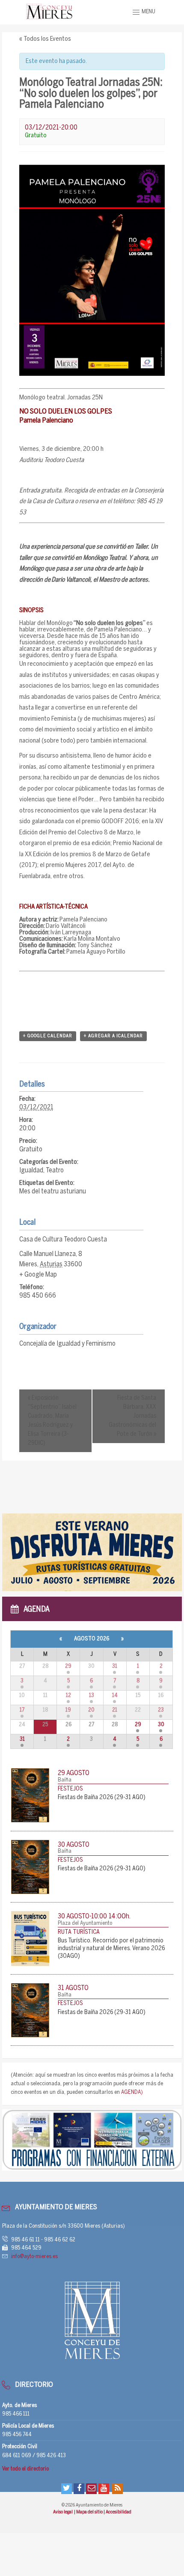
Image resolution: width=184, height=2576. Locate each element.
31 (115, 1666)
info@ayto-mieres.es (34, 2257)
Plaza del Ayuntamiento (85, 1923)
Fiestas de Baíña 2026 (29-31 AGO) (102, 1798)
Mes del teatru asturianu (53, 1191)
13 (92, 1696)
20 (91, 1710)
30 (161, 1725)
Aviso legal (63, 2512)
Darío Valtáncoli (66, 926)
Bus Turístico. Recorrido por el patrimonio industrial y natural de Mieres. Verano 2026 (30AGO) (111, 1949)
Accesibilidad (119, 2512)
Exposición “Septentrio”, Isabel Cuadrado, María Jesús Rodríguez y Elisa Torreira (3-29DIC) (52, 1421)
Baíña (65, 1780)
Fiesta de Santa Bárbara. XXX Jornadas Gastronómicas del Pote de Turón (132, 1416)
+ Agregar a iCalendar (113, 1036)
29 (68, 1666)
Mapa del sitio (90, 2512)
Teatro (55, 1170)
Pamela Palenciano (118, 630)
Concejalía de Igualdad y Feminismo (67, 1344)
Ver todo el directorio (25, 2469)
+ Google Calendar (48, 1036)
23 (161, 1710)
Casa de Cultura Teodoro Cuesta (63, 1240)
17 (22, 1710)
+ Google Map (38, 1275)
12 (68, 1696)
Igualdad (31, 1170)
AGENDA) (132, 2092)
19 (68, 1710)
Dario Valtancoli (71, 580)
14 (115, 1696)
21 (115, 1710)
